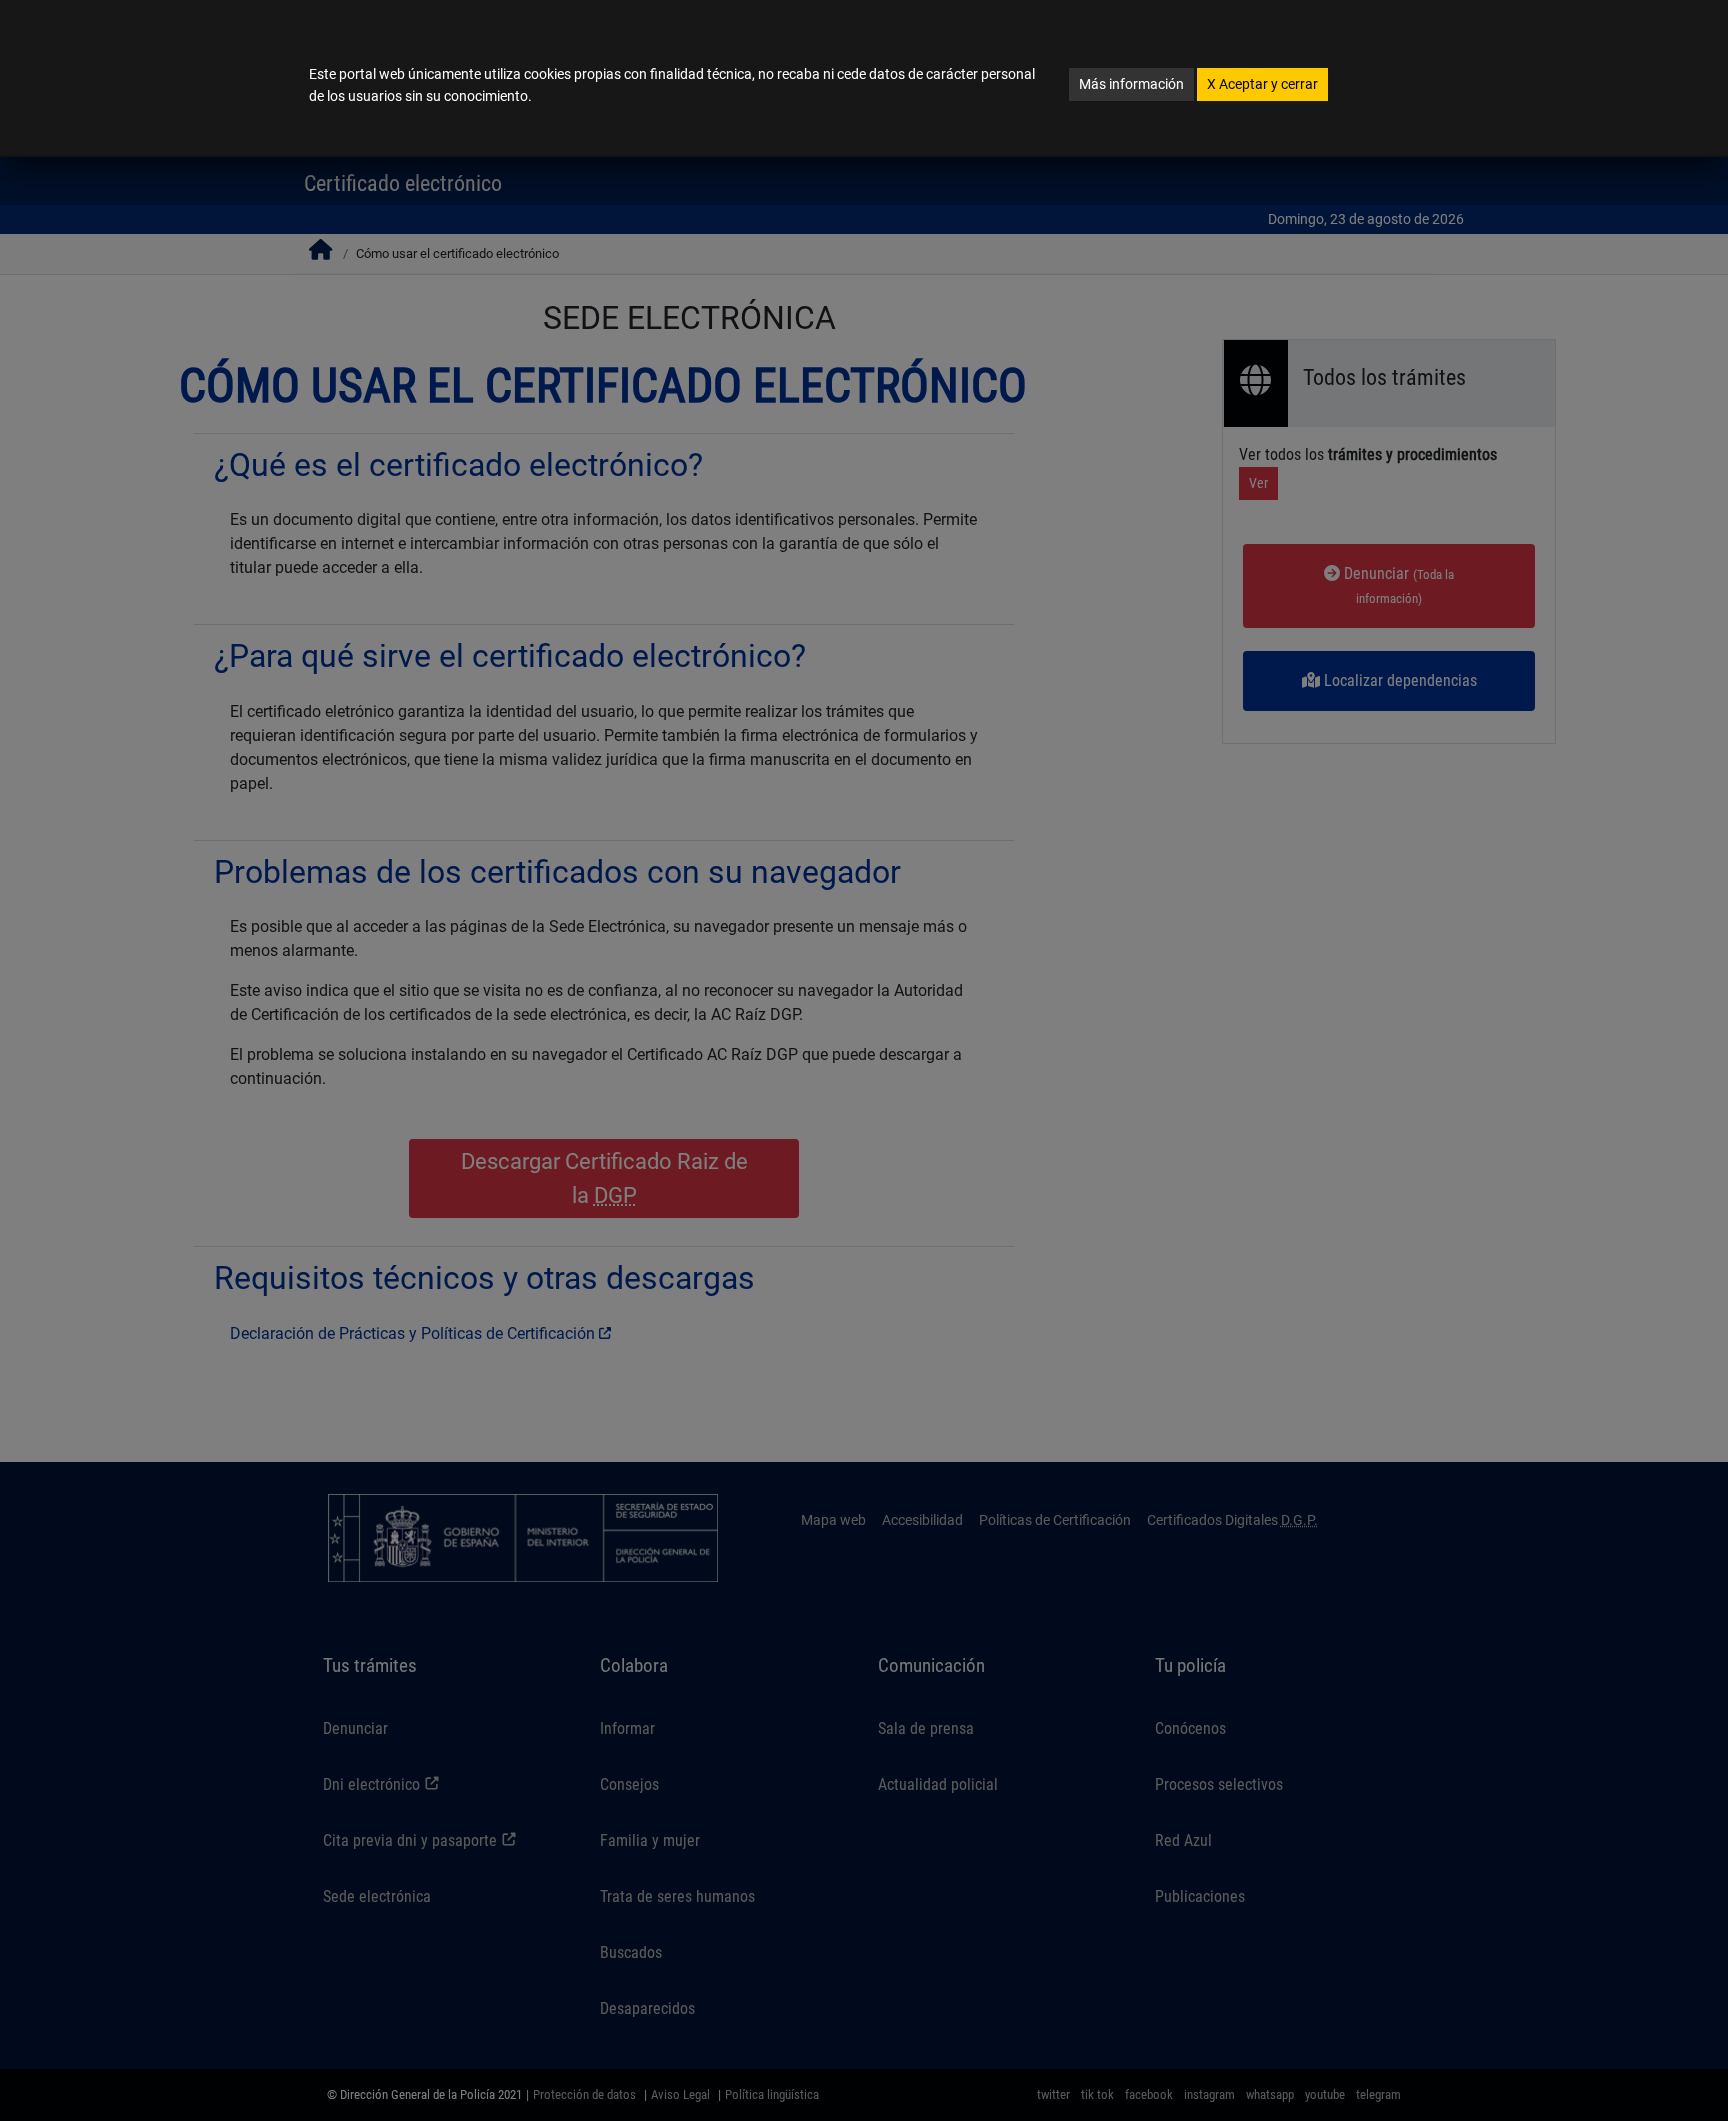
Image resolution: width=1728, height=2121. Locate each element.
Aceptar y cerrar (1262, 84)
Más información (1131, 84)
